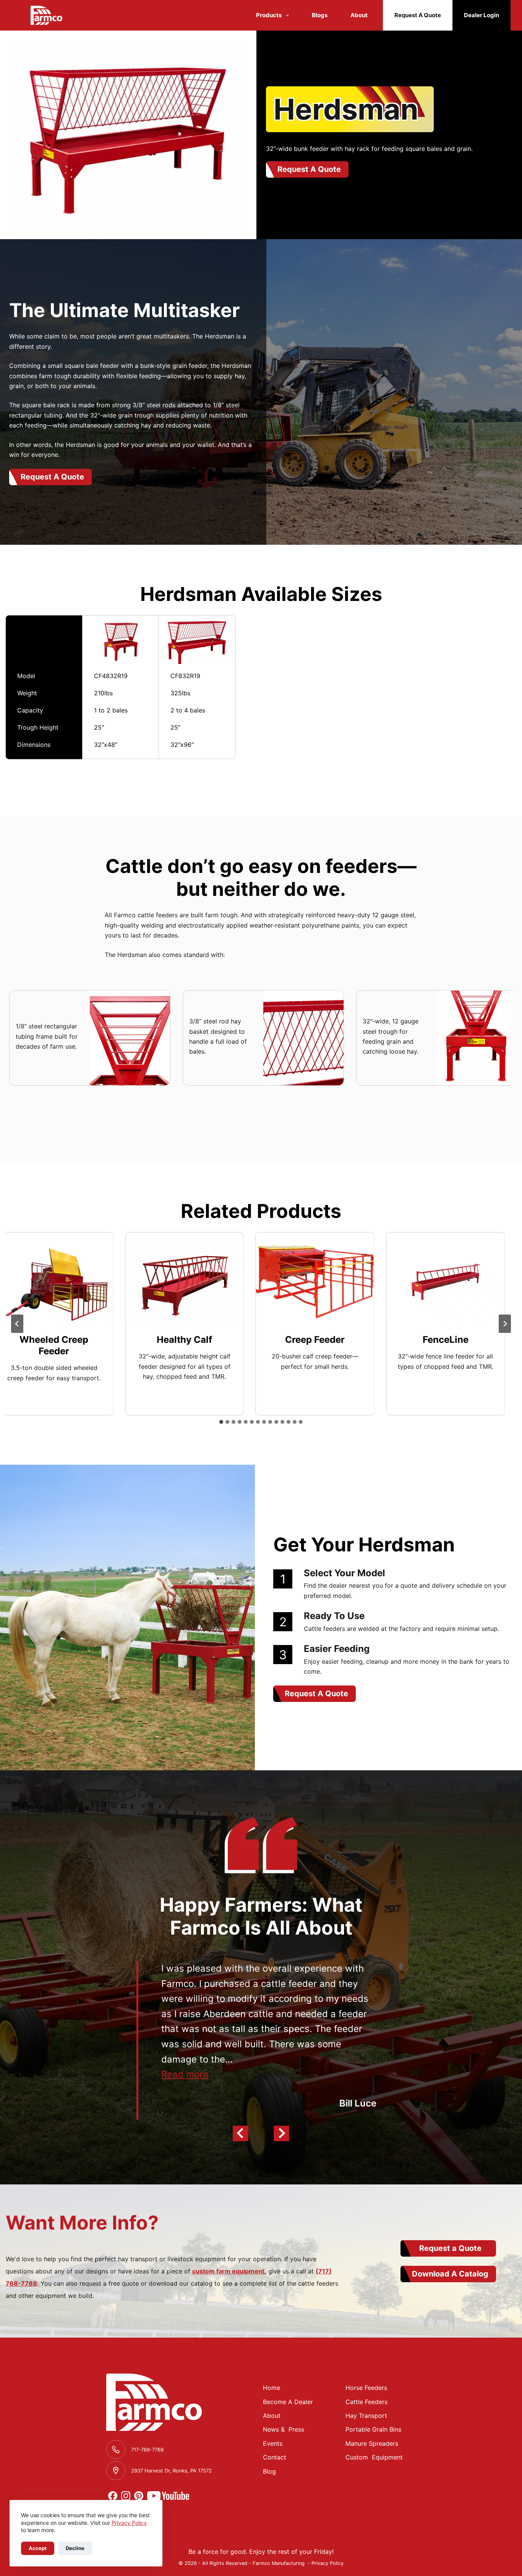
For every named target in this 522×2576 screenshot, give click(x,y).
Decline (75, 2548)
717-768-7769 (147, 2450)
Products (269, 15)
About (359, 15)
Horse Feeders (366, 2388)
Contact (275, 2457)
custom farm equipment (228, 2271)
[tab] (221, 1422)
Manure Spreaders (372, 2443)
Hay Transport (366, 2416)
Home (272, 2388)
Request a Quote (450, 2248)
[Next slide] (505, 1324)
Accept (38, 2548)
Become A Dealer (288, 2402)
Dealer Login (481, 15)
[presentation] (178, 1281)
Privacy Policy (129, 2523)
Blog (269, 2471)
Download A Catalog (450, 2274)
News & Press (284, 2429)
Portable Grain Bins (373, 2429)
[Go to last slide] (17, 1324)
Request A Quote (418, 15)
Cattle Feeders (366, 2402)
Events (273, 2443)
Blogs (320, 15)
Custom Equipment (374, 2457)
